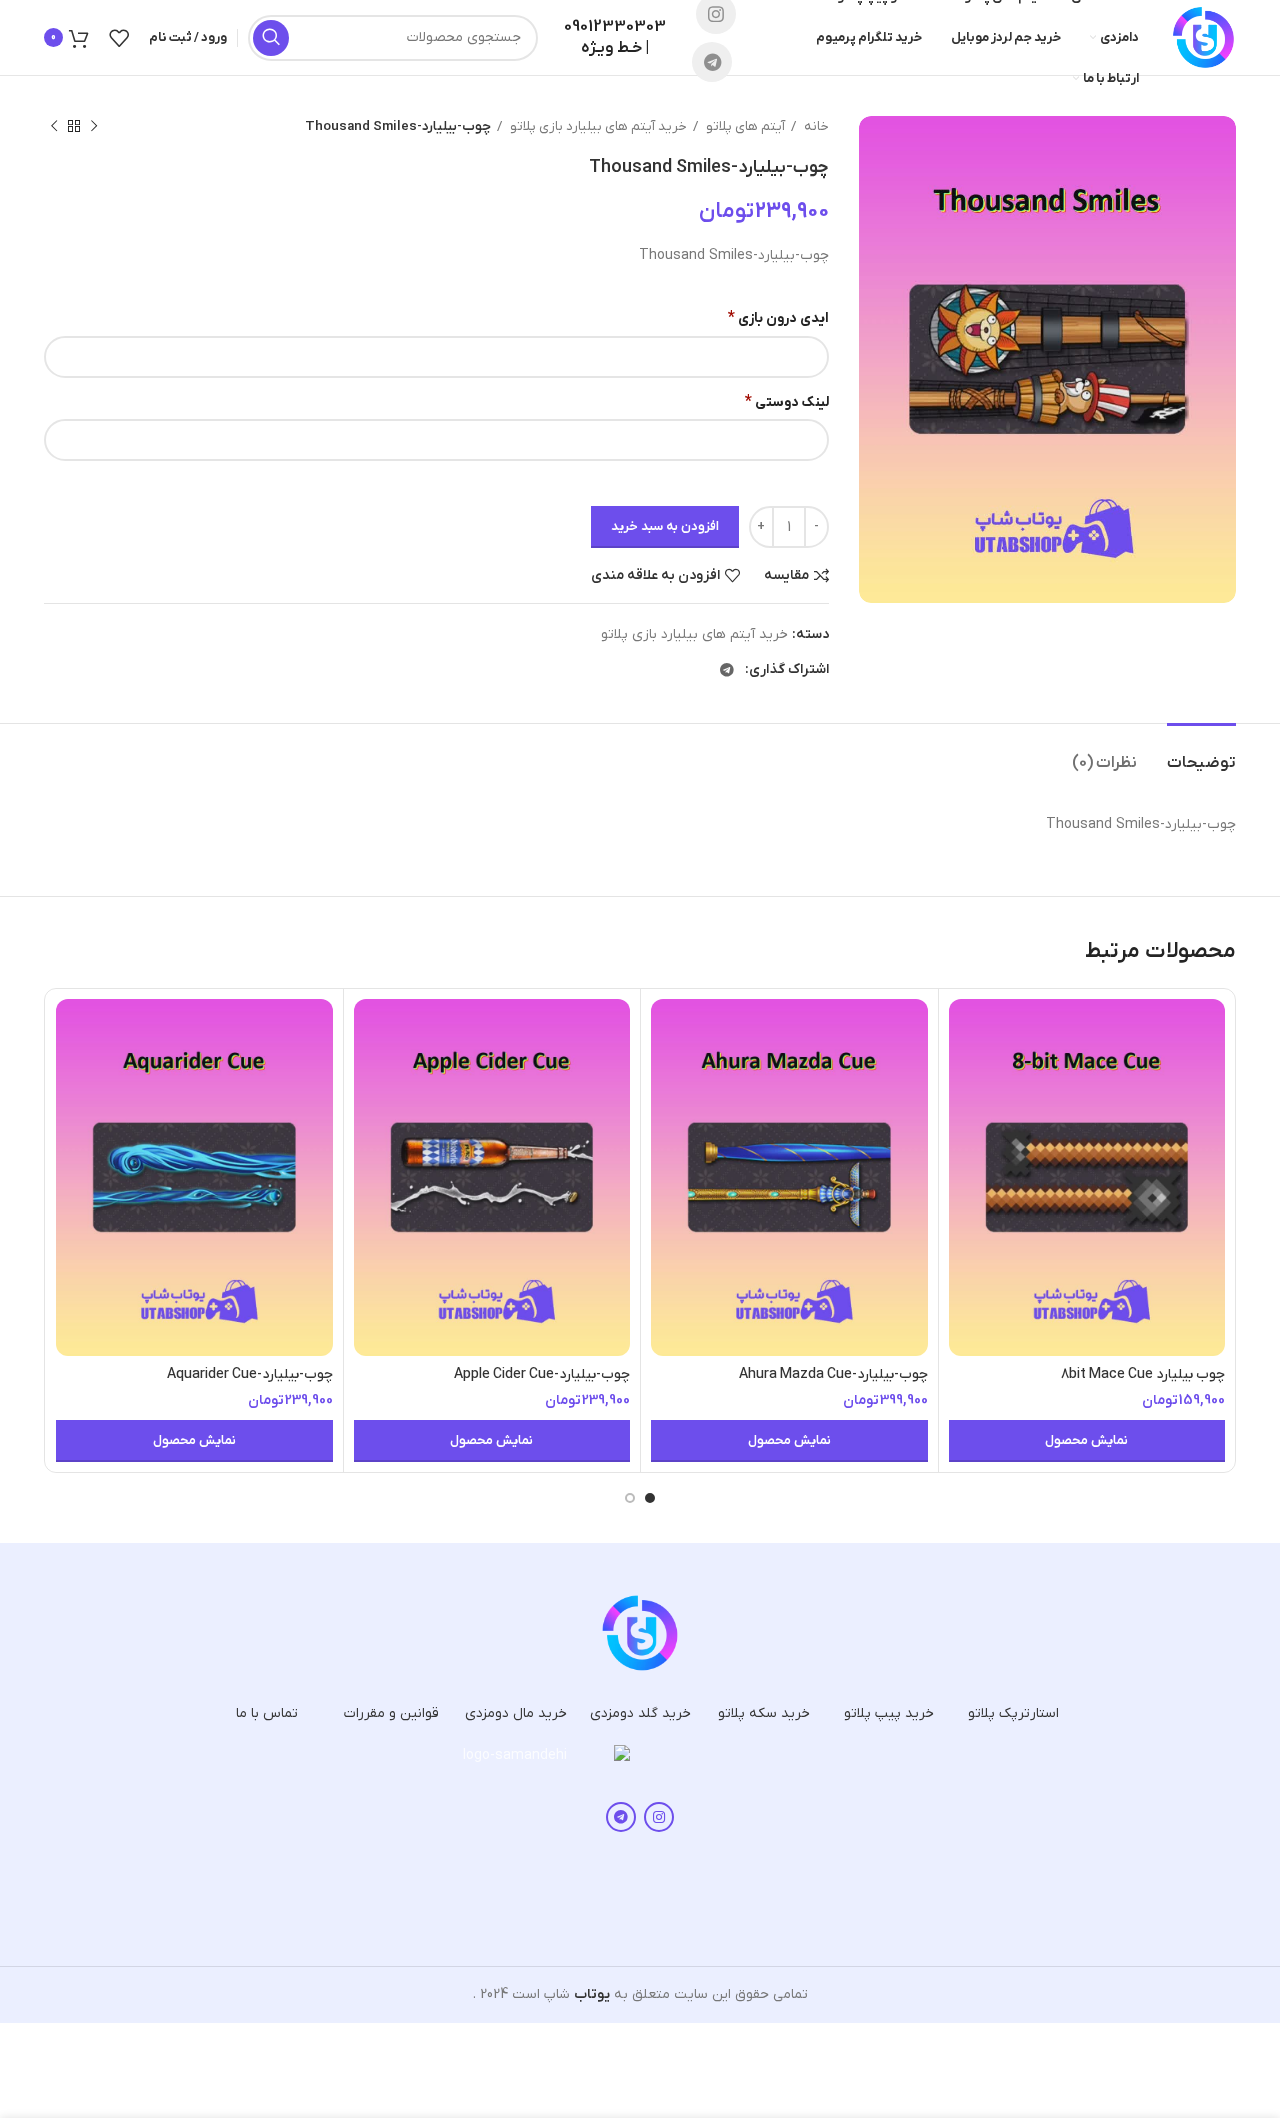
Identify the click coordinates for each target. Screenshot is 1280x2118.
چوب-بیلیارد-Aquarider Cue (250, 1374)
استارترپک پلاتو (1013, 1713)
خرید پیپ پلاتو (889, 1713)
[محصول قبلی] (94, 127)
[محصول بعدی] (54, 127)
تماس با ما (267, 1713)
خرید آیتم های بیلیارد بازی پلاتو (597, 126)
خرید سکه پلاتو (764, 1713)
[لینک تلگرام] (712, 62)
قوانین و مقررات (391, 1713)
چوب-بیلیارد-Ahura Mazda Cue (833, 1374)
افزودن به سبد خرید (665, 526)
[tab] (1201, 753)
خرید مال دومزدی (516, 1713)
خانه (815, 126)
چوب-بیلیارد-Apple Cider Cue (542, 1374)
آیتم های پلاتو (744, 126)
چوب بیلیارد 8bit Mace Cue (1143, 1374)
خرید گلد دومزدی (640, 1713)
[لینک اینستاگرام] (659, 1817)
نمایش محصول (1086, 1440)
